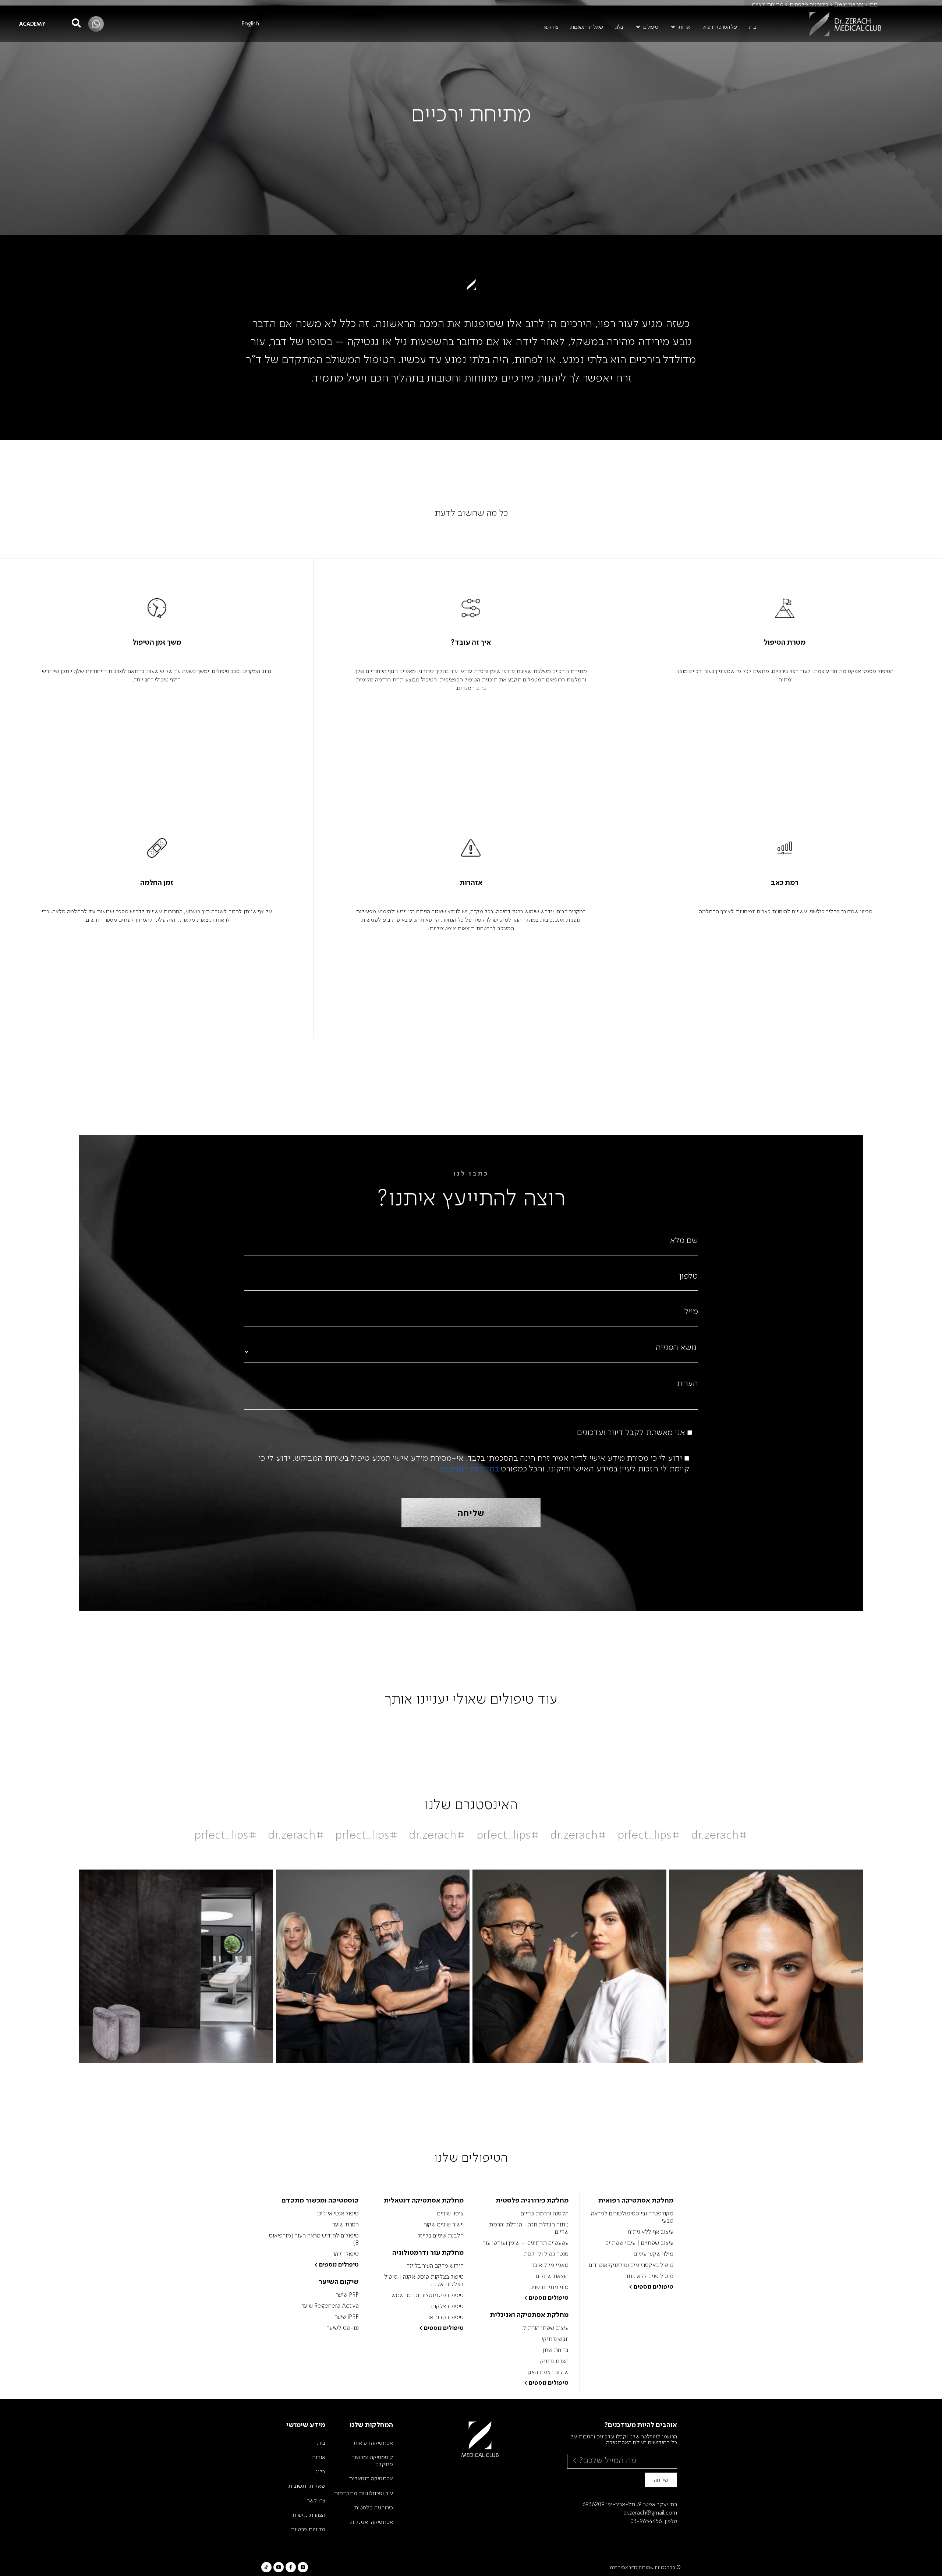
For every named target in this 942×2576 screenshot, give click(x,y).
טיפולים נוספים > (651, 2286)
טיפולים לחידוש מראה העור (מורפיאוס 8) (314, 2239)
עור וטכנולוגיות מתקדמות (363, 2493)
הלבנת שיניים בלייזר (440, 2235)
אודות (318, 2457)
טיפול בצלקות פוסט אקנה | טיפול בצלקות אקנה (424, 2280)
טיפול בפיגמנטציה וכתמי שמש (428, 2295)
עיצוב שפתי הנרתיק (545, 2328)
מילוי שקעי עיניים (654, 2254)
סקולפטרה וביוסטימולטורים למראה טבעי (632, 2217)
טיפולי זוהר (346, 2254)
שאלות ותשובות (307, 2485)
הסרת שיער (346, 2224)
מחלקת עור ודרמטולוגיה (428, 2252)
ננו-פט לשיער (343, 2328)
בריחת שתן (555, 2350)
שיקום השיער (339, 2281)
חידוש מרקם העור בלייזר (435, 2265)
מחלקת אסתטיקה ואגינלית (529, 2314)
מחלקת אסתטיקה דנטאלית (424, 2200)
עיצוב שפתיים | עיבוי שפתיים (639, 2243)
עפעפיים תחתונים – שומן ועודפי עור (525, 2243)
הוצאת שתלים (552, 2276)
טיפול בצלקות (447, 2306)
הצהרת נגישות (309, 2515)
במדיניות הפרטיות (469, 1468)
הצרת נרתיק (554, 2361)
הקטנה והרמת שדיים (544, 2213)
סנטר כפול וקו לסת (546, 2254)
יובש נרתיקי (555, 2339)
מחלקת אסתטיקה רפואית (636, 2200)
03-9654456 (646, 2521)
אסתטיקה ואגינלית (371, 2522)
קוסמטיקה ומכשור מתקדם (320, 2200)
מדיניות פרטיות (308, 2529)
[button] (680, 27)
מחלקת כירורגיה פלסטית (532, 2200)
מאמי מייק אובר (550, 2265)
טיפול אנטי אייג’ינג (338, 2213)
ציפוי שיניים (450, 2213)
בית (874, 4)
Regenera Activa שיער (330, 2306)
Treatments (849, 4)
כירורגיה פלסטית (809, 4)
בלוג (320, 2471)
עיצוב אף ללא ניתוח (651, 2232)
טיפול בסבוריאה (445, 2317)
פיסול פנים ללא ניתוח (648, 2276)
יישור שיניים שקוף (444, 2224)
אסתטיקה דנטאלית (371, 2478)
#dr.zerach (719, 1834)
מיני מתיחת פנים (549, 2287)
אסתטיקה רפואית (373, 2442)
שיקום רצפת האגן (548, 2372)
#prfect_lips (649, 1834)
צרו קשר (316, 2500)
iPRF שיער (347, 2317)
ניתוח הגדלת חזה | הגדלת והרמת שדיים (529, 2228)
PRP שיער (347, 2295)
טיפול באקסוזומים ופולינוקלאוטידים (631, 2265)
